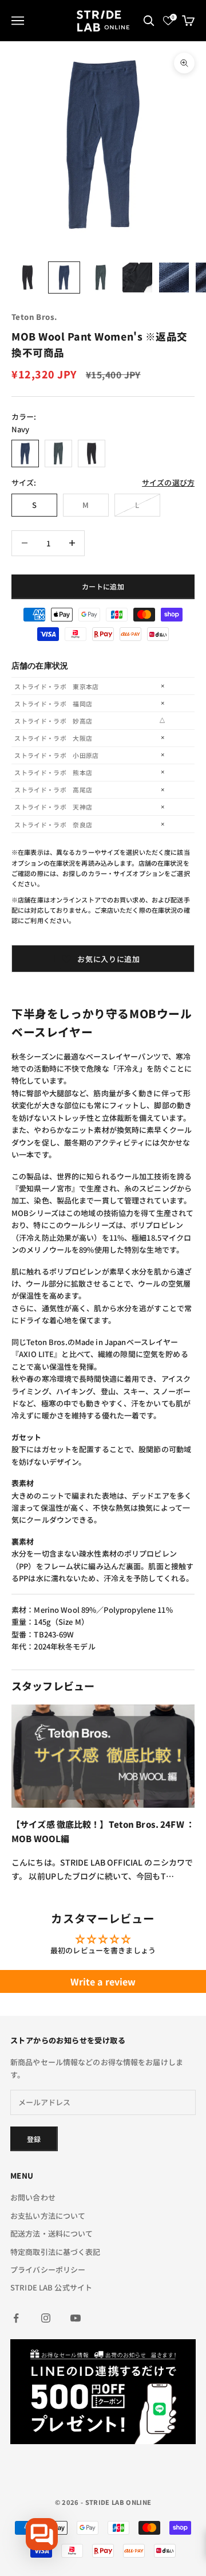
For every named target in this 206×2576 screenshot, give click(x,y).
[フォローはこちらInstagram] (46, 2318)
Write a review (103, 1981)
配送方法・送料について (51, 2233)
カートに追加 (103, 586)
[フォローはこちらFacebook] (16, 2318)
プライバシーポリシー (48, 2270)
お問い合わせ (33, 2197)
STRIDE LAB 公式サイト (51, 2287)
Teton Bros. (34, 317)
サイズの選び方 (168, 482)
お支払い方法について (48, 2216)
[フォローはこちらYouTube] (76, 2318)
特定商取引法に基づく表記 (56, 2252)
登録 (34, 2139)
